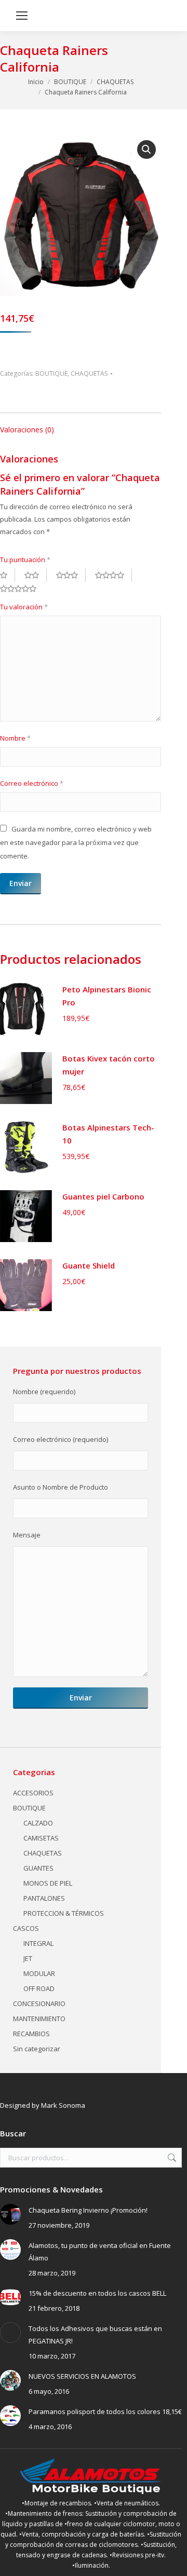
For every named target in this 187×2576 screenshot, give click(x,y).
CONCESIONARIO (39, 2003)
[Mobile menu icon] (22, 16)
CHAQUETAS (89, 373)
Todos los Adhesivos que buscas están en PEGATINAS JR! (95, 2335)
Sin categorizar (37, 2049)
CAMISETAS (41, 1838)
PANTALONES (44, 1898)
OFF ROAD (39, 1988)
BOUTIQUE (51, 373)
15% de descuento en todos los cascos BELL (97, 2293)
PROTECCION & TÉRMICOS (64, 1913)
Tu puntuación (25, 560)
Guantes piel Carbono (103, 1196)
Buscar (171, 2158)
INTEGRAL (38, 1943)
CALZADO (38, 1823)
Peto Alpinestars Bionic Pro (107, 996)
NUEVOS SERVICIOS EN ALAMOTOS (82, 2376)
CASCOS (26, 1928)
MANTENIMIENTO (39, 2019)
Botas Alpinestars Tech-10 (108, 1134)
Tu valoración (24, 607)
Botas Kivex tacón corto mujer (109, 1065)
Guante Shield (89, 1265)
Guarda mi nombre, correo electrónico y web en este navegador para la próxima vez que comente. (76, 842)
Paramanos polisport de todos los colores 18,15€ (105, 2411)
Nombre (15, 738)
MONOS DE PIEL (48, 1883)
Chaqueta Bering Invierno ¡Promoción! (88, 2210)
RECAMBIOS (31, 2034)
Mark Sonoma (63, 2105)
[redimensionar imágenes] (10, 2214)
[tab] (81, 425)
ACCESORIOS (33, 1793)
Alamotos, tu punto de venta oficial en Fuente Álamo (100, 2252)
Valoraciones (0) (27, 430)
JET (28, 1958)
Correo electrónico (32, 783)
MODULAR (39, 1973)
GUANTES (38, 1868)
